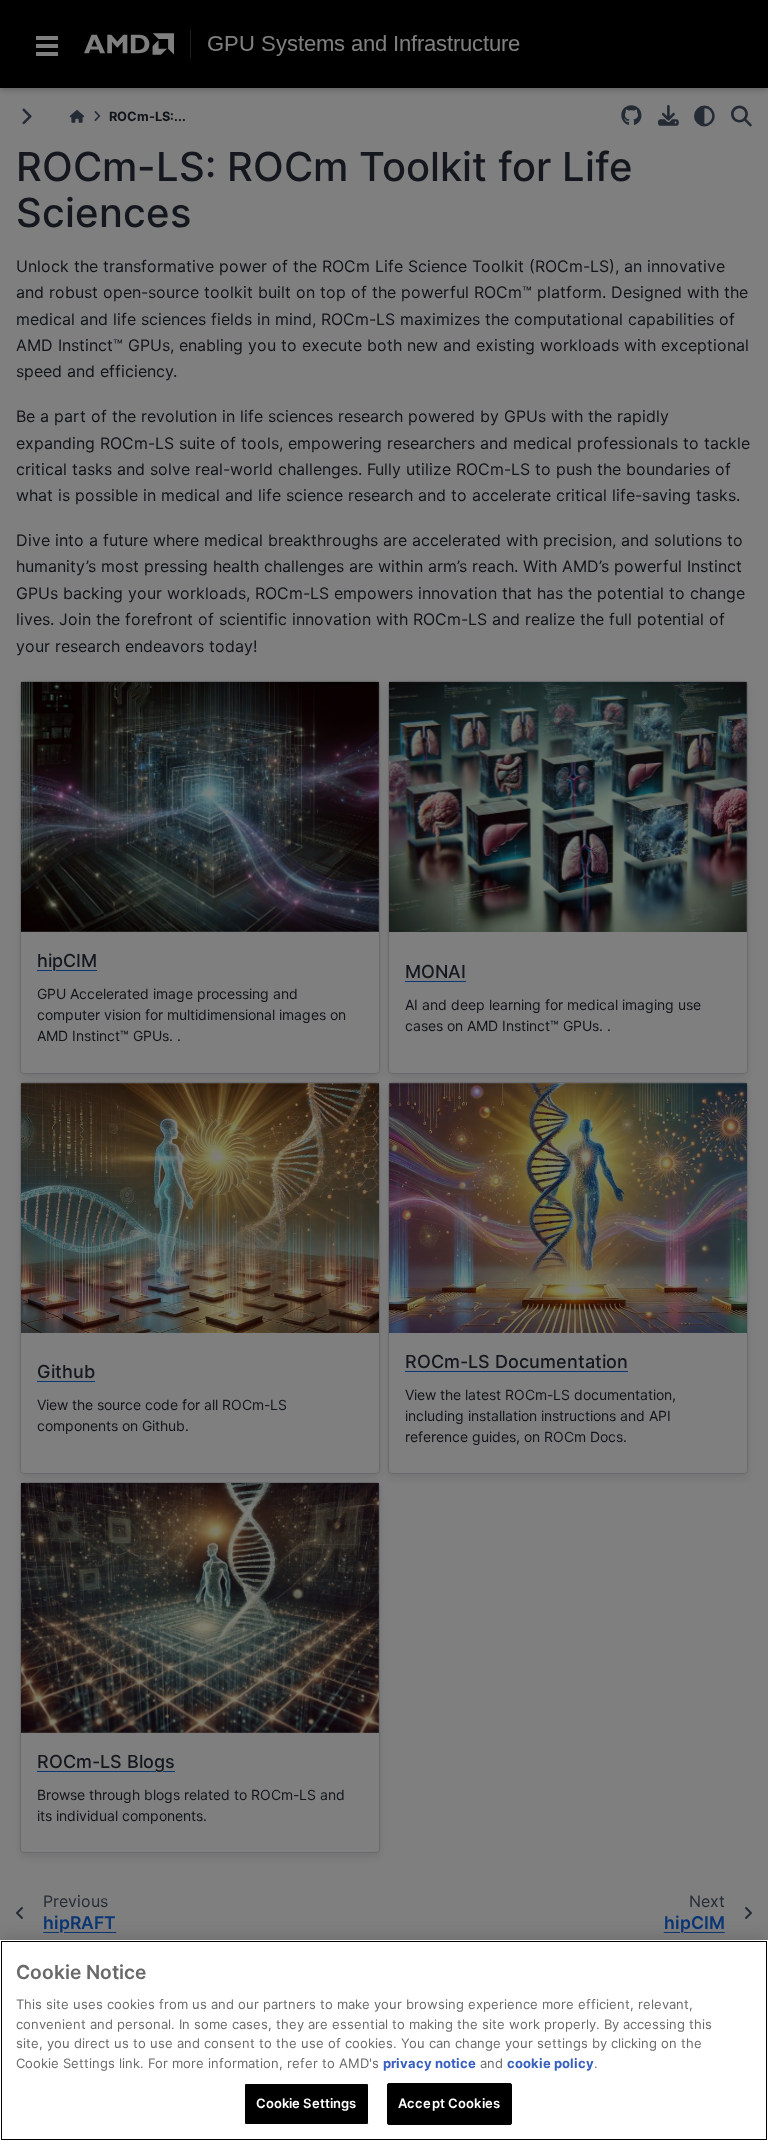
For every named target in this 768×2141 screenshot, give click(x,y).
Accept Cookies (449, 2103)
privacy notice (429, 2063)
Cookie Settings (306, 2103)
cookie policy (550, 2063)
